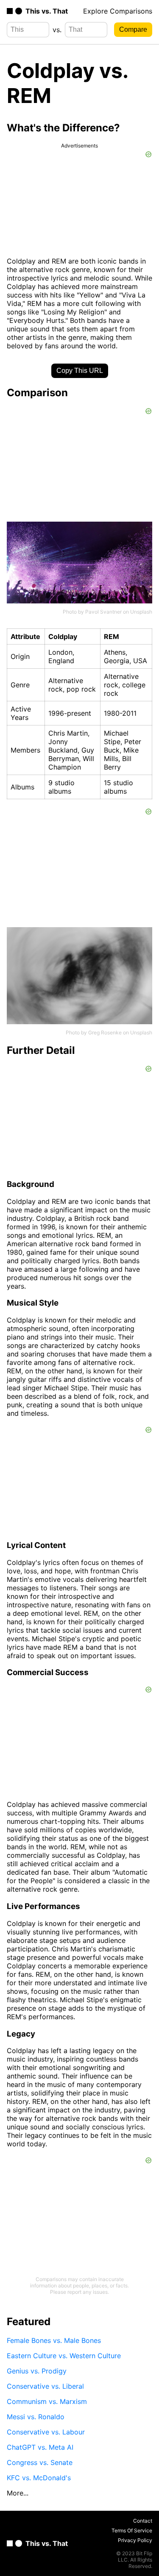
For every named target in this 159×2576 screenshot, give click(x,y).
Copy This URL (80, 371)
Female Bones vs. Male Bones (54, 2340)
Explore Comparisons (118, 11)
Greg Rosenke (105, 1032)
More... (18, 2493)
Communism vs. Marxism (47, 2401)
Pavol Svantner (103, 612)
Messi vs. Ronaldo (36, 2417)
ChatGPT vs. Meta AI (40, 2447)
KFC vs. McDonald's (39, 2478)
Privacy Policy (135, 2540)
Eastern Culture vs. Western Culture (64, 2356)
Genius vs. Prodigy (37, 2371)
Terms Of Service (132, 2530)
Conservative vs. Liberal (45, 2386)
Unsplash (141, 612)
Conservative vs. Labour (46, 2432)
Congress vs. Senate (40, 2462)
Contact (143, 2521)
